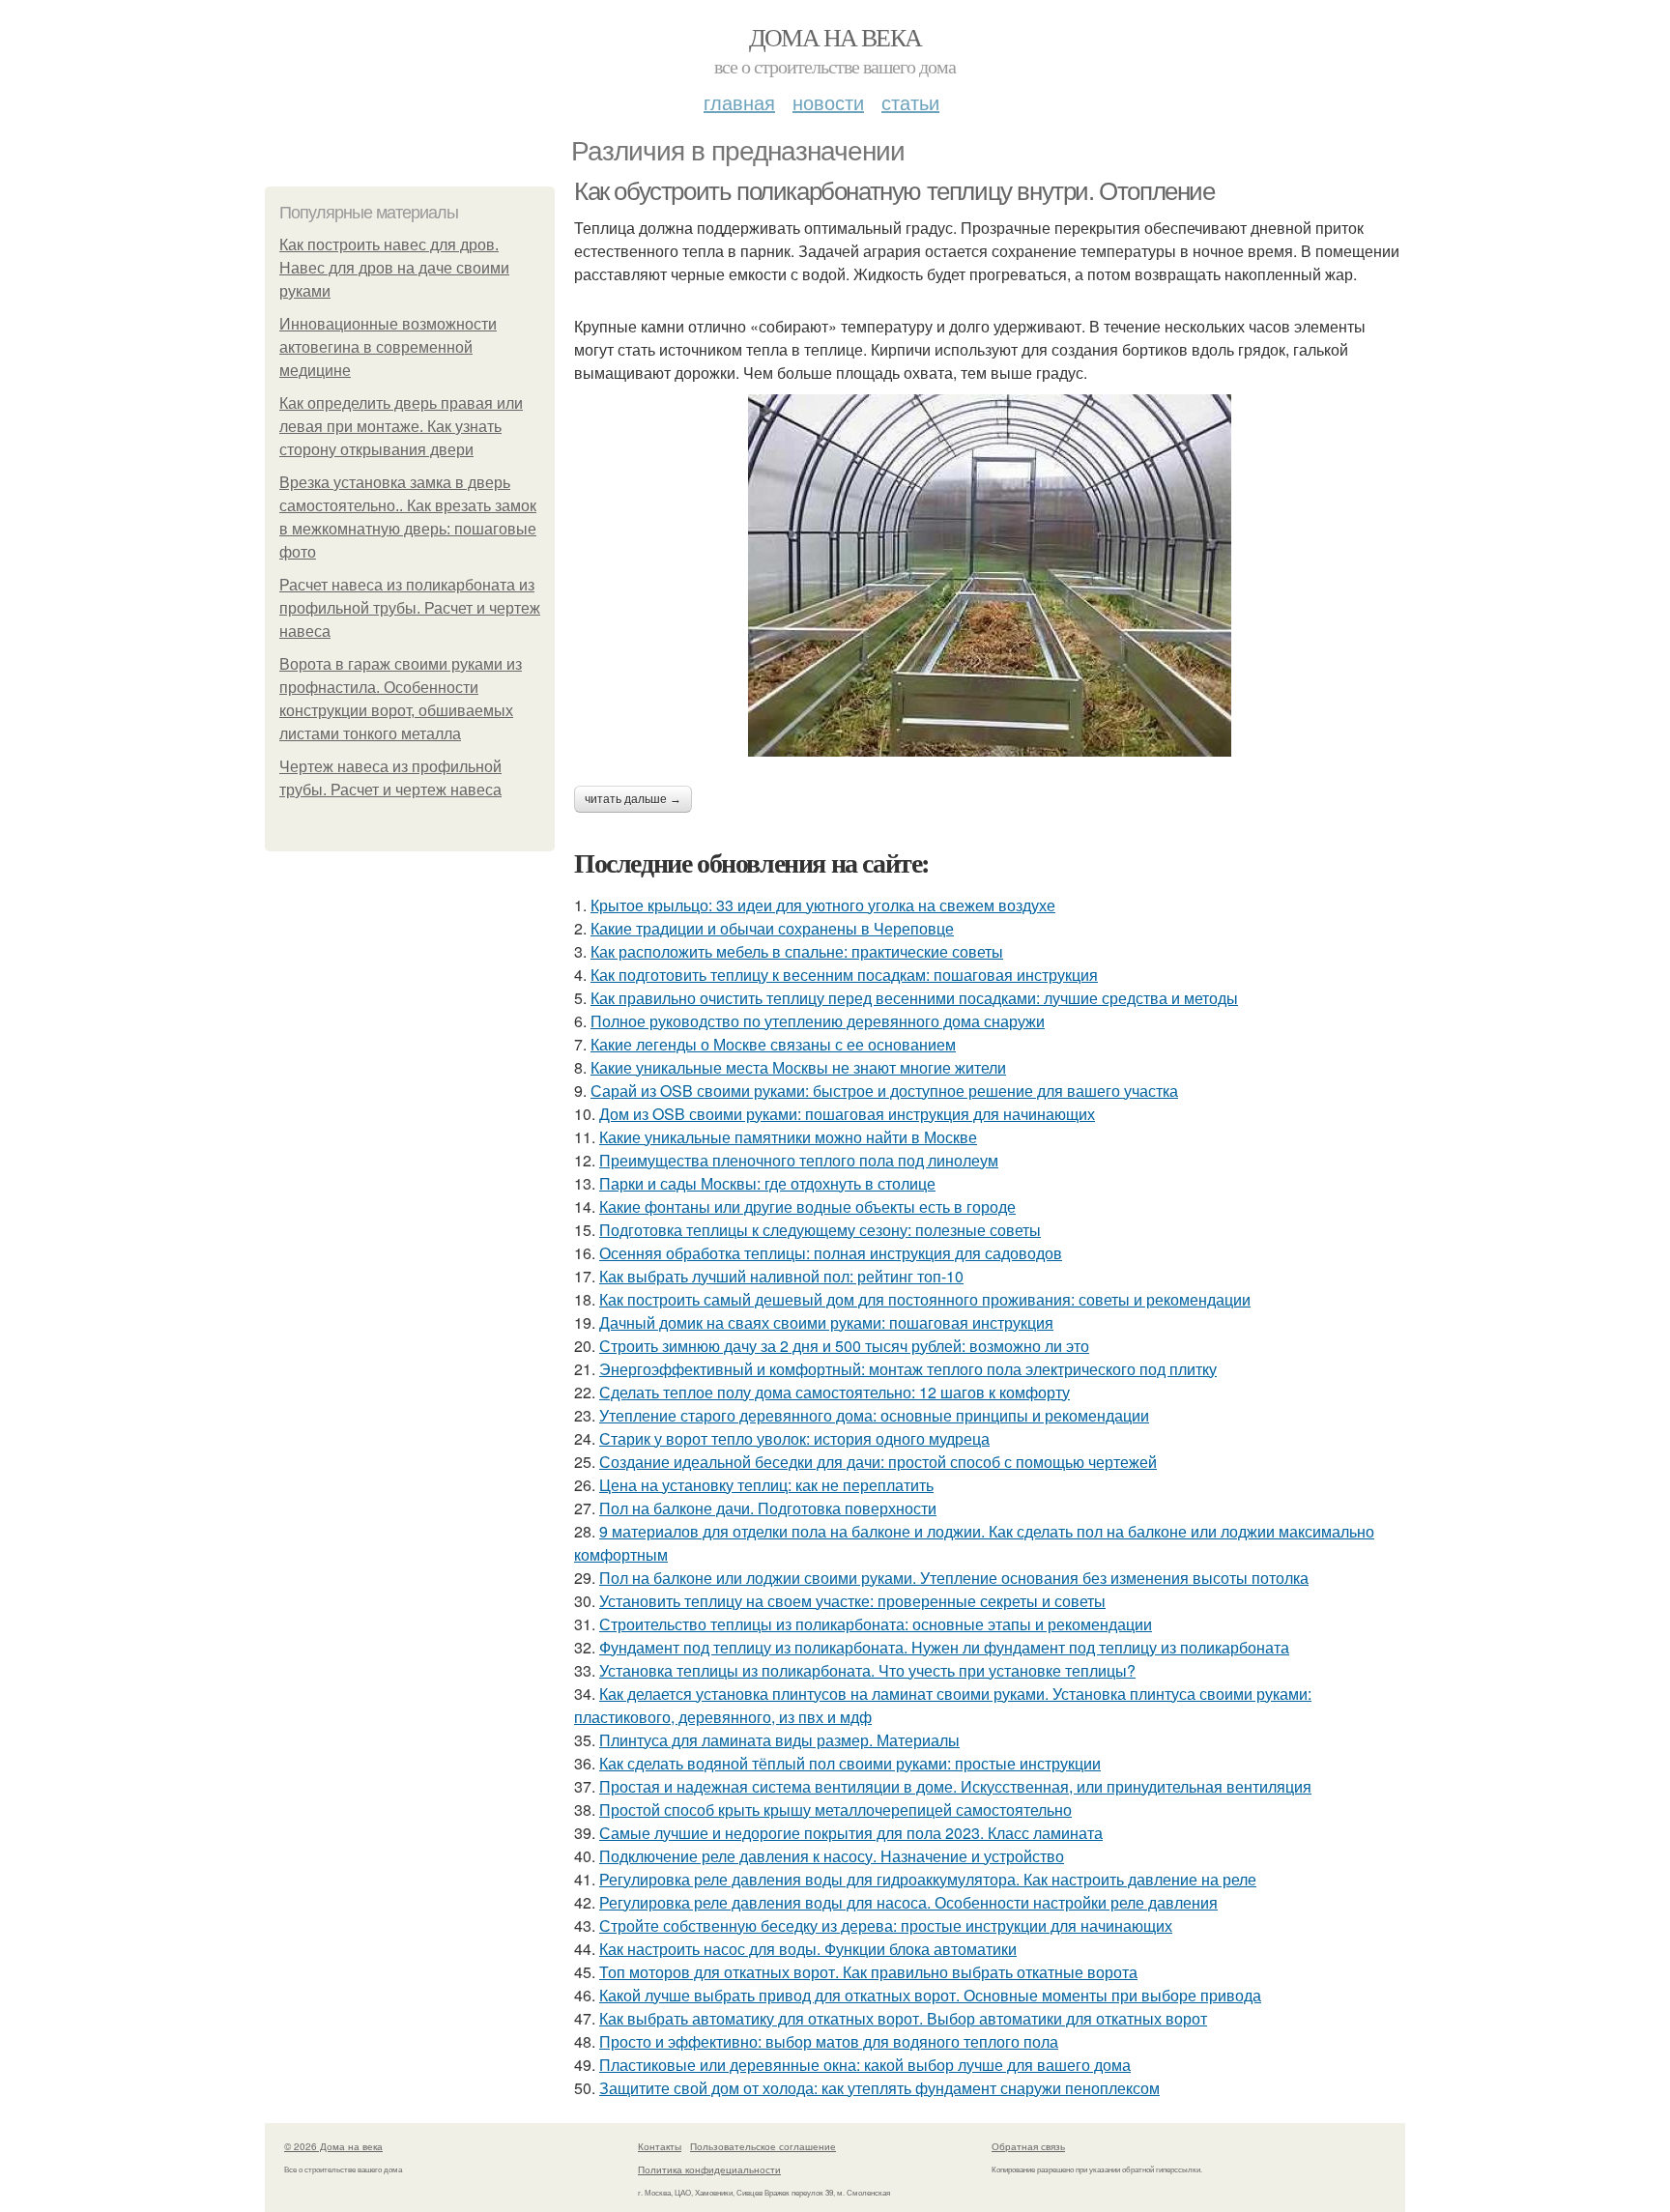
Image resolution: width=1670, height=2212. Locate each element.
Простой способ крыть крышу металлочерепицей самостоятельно (835, 1810)
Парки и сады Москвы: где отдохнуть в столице (767, 1183)
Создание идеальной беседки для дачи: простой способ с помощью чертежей (878, 1462)
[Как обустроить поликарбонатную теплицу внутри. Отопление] (990, 575)
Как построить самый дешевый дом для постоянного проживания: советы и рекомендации (925, 1299)
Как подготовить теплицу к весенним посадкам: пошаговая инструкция (844, 975)
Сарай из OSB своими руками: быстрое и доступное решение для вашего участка (884, 1091)
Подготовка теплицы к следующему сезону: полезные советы (820, 1230)
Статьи (910, 102)
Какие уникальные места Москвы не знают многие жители (798, 1067)
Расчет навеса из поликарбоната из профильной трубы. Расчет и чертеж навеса (410, 608)
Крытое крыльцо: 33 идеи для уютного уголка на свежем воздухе (823, 905)
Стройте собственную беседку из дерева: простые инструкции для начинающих (886, 1925)
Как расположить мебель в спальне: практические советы (797, 951)
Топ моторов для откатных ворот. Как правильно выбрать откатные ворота (868, 1972)
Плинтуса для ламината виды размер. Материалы (779, 1740)
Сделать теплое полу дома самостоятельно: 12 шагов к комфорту (835, 1392)
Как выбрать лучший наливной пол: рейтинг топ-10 (781, 1276)
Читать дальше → (633, 799)
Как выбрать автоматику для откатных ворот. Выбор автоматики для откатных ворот (903, 2018)
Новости (828, 102)
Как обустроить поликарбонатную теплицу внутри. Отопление (894, 191)
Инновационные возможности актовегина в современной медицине (388, 347)
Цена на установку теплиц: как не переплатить (766, 1485)
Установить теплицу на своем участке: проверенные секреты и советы (852, 1601)
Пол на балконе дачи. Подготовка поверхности (768, 1508)
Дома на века (835, 37)
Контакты (660, 2146)
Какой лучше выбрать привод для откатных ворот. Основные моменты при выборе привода (930, 1995)
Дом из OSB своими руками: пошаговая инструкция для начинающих (847, 1114)
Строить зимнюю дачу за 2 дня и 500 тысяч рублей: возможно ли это (844, 1346)
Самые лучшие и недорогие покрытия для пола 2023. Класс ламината (851, 1833)
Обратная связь (1028, 2146)
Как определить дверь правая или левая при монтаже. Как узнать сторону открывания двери (401, 427)
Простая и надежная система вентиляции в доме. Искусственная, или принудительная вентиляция (955, 1786)
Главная (739, 102)
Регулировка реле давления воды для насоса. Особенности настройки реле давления (908, 1902)
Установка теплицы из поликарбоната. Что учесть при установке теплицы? (867, 1670)
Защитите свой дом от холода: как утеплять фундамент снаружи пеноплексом (879, 2088)
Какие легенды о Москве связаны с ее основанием (773, 1044)
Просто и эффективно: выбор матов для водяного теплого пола (829, 2041)
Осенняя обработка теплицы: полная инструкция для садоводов (831, 1253)
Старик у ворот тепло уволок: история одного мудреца (794, 1438)
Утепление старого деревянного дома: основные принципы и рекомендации (874, 1415)
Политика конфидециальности (709, 2169)
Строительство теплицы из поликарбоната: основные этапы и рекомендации (876, 1624)
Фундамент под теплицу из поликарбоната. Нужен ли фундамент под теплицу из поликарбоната (944, 1647)
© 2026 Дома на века (333, 2146)
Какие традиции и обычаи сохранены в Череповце (772, 928)
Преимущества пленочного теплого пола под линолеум (799, 1160)
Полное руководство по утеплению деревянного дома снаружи (818, 1021)
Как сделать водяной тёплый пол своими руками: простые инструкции (850, 1763)
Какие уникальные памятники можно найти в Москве (788, 1137)
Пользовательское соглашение (763, 2146)
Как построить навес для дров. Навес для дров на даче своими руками (394, 268)
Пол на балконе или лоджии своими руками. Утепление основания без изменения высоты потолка (954, 1578)
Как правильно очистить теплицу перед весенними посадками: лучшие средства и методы (914, 998)
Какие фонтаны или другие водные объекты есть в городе (807, 1207)
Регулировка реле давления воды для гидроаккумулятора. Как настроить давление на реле (928, 1879)
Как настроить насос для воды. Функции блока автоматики (808, 1949)
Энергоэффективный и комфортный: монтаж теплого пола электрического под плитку (908, 1369)
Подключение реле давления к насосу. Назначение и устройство (832, 1856)
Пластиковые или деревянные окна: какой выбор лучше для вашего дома (865, 2065)
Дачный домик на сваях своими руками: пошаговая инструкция (826, 1322)
